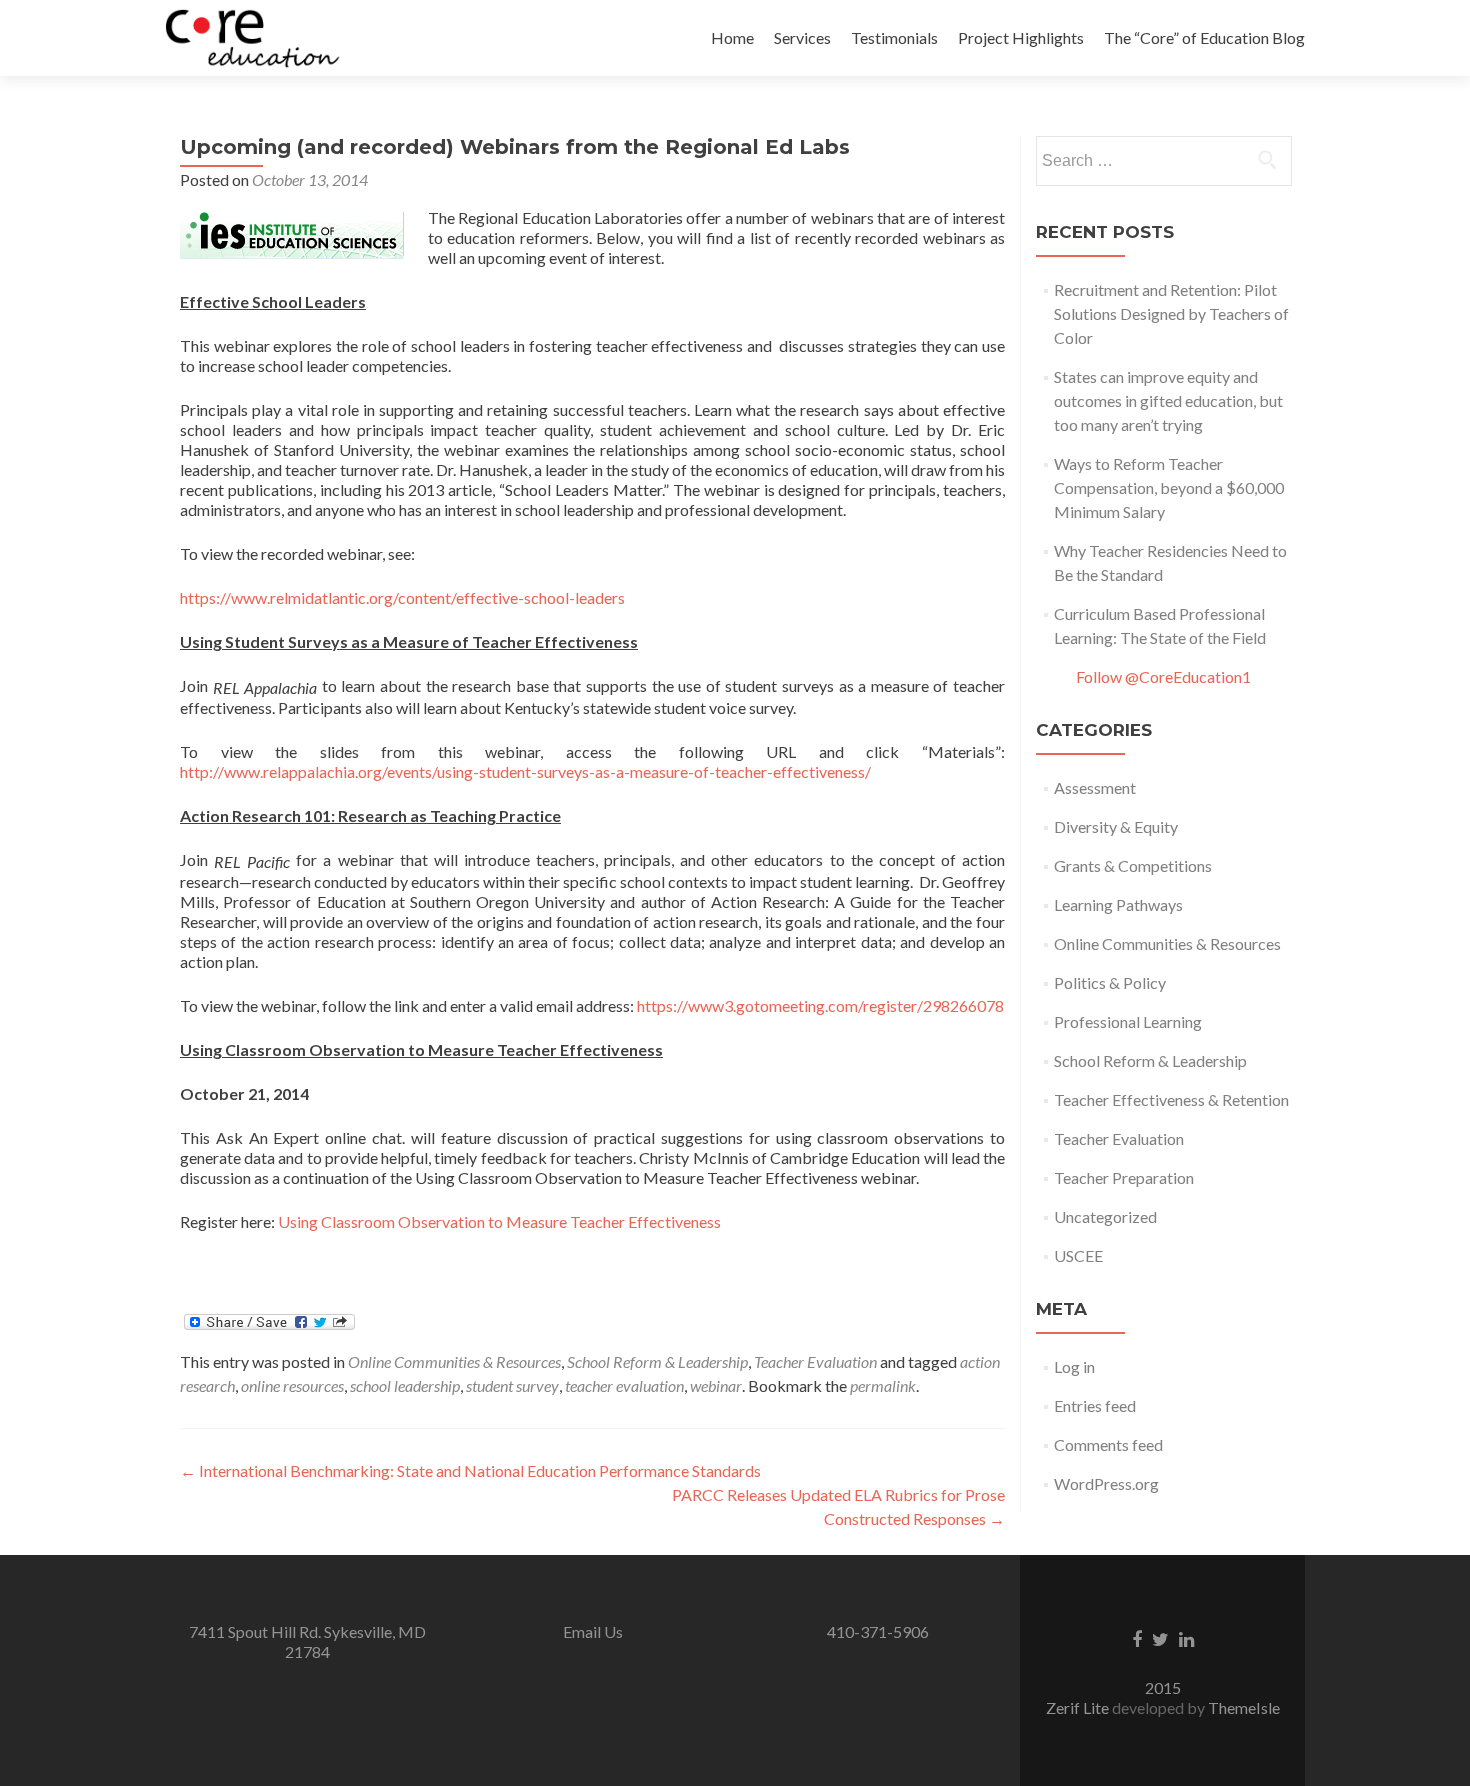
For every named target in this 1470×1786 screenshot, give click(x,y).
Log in (1074, 1366)
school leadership (405, 1385)
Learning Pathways (1118, 904)
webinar (716, 1385)
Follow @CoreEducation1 (1163, 676)
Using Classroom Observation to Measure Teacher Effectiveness (499, 1221)
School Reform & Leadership (657, 1361)
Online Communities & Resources (454, 1361)
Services (802, 37)
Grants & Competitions (1133, 865)
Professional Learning (1128, 1021)
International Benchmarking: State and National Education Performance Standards (470, 1470)
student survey (512, 1385)
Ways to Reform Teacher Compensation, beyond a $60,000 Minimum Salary (1169, 487)
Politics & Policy (1110, 982)
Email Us (593, 1631)
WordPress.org (1106, 1483)
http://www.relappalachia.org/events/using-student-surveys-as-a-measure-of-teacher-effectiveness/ (525, 771)
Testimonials (894, 37)
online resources (292, 1385)
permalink (883, 1385)
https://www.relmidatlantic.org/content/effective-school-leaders (402, 597)
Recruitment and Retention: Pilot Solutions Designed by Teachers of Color (1171, 313)
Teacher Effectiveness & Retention (1171, 1099)
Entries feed (1095, 1405)
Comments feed (1108, 1444)
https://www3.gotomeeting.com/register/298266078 (820, 1005)
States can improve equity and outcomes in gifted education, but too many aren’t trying (1168, 400)
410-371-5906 (878, 1631)
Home (732, 37)
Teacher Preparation (1124, 1177)
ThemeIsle (1244, 1707)
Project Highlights (1021, 37)
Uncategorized (1105, 1216)
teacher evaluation (624, 1385)
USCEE (1078, 1255)
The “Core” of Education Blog (1204, 37)
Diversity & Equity (1116, 826)
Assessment (1095, 787)
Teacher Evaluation (815, 1361)
